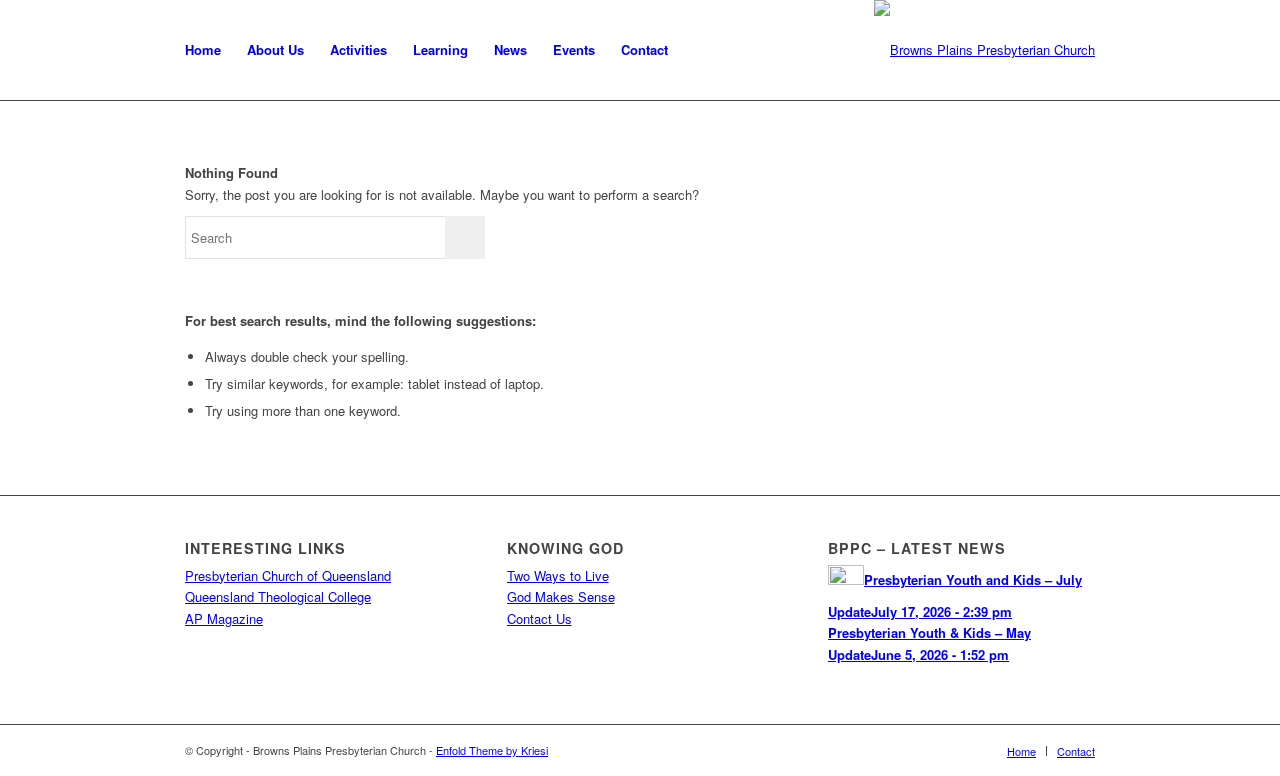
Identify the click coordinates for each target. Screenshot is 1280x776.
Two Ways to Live (558, 575)
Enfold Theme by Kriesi (492, 750)
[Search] (700, 50)
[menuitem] (203, 50)
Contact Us (539, 618)
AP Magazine (224, 618)
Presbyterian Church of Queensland (288, 575)
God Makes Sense (561, 596)
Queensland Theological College (278, 596)
